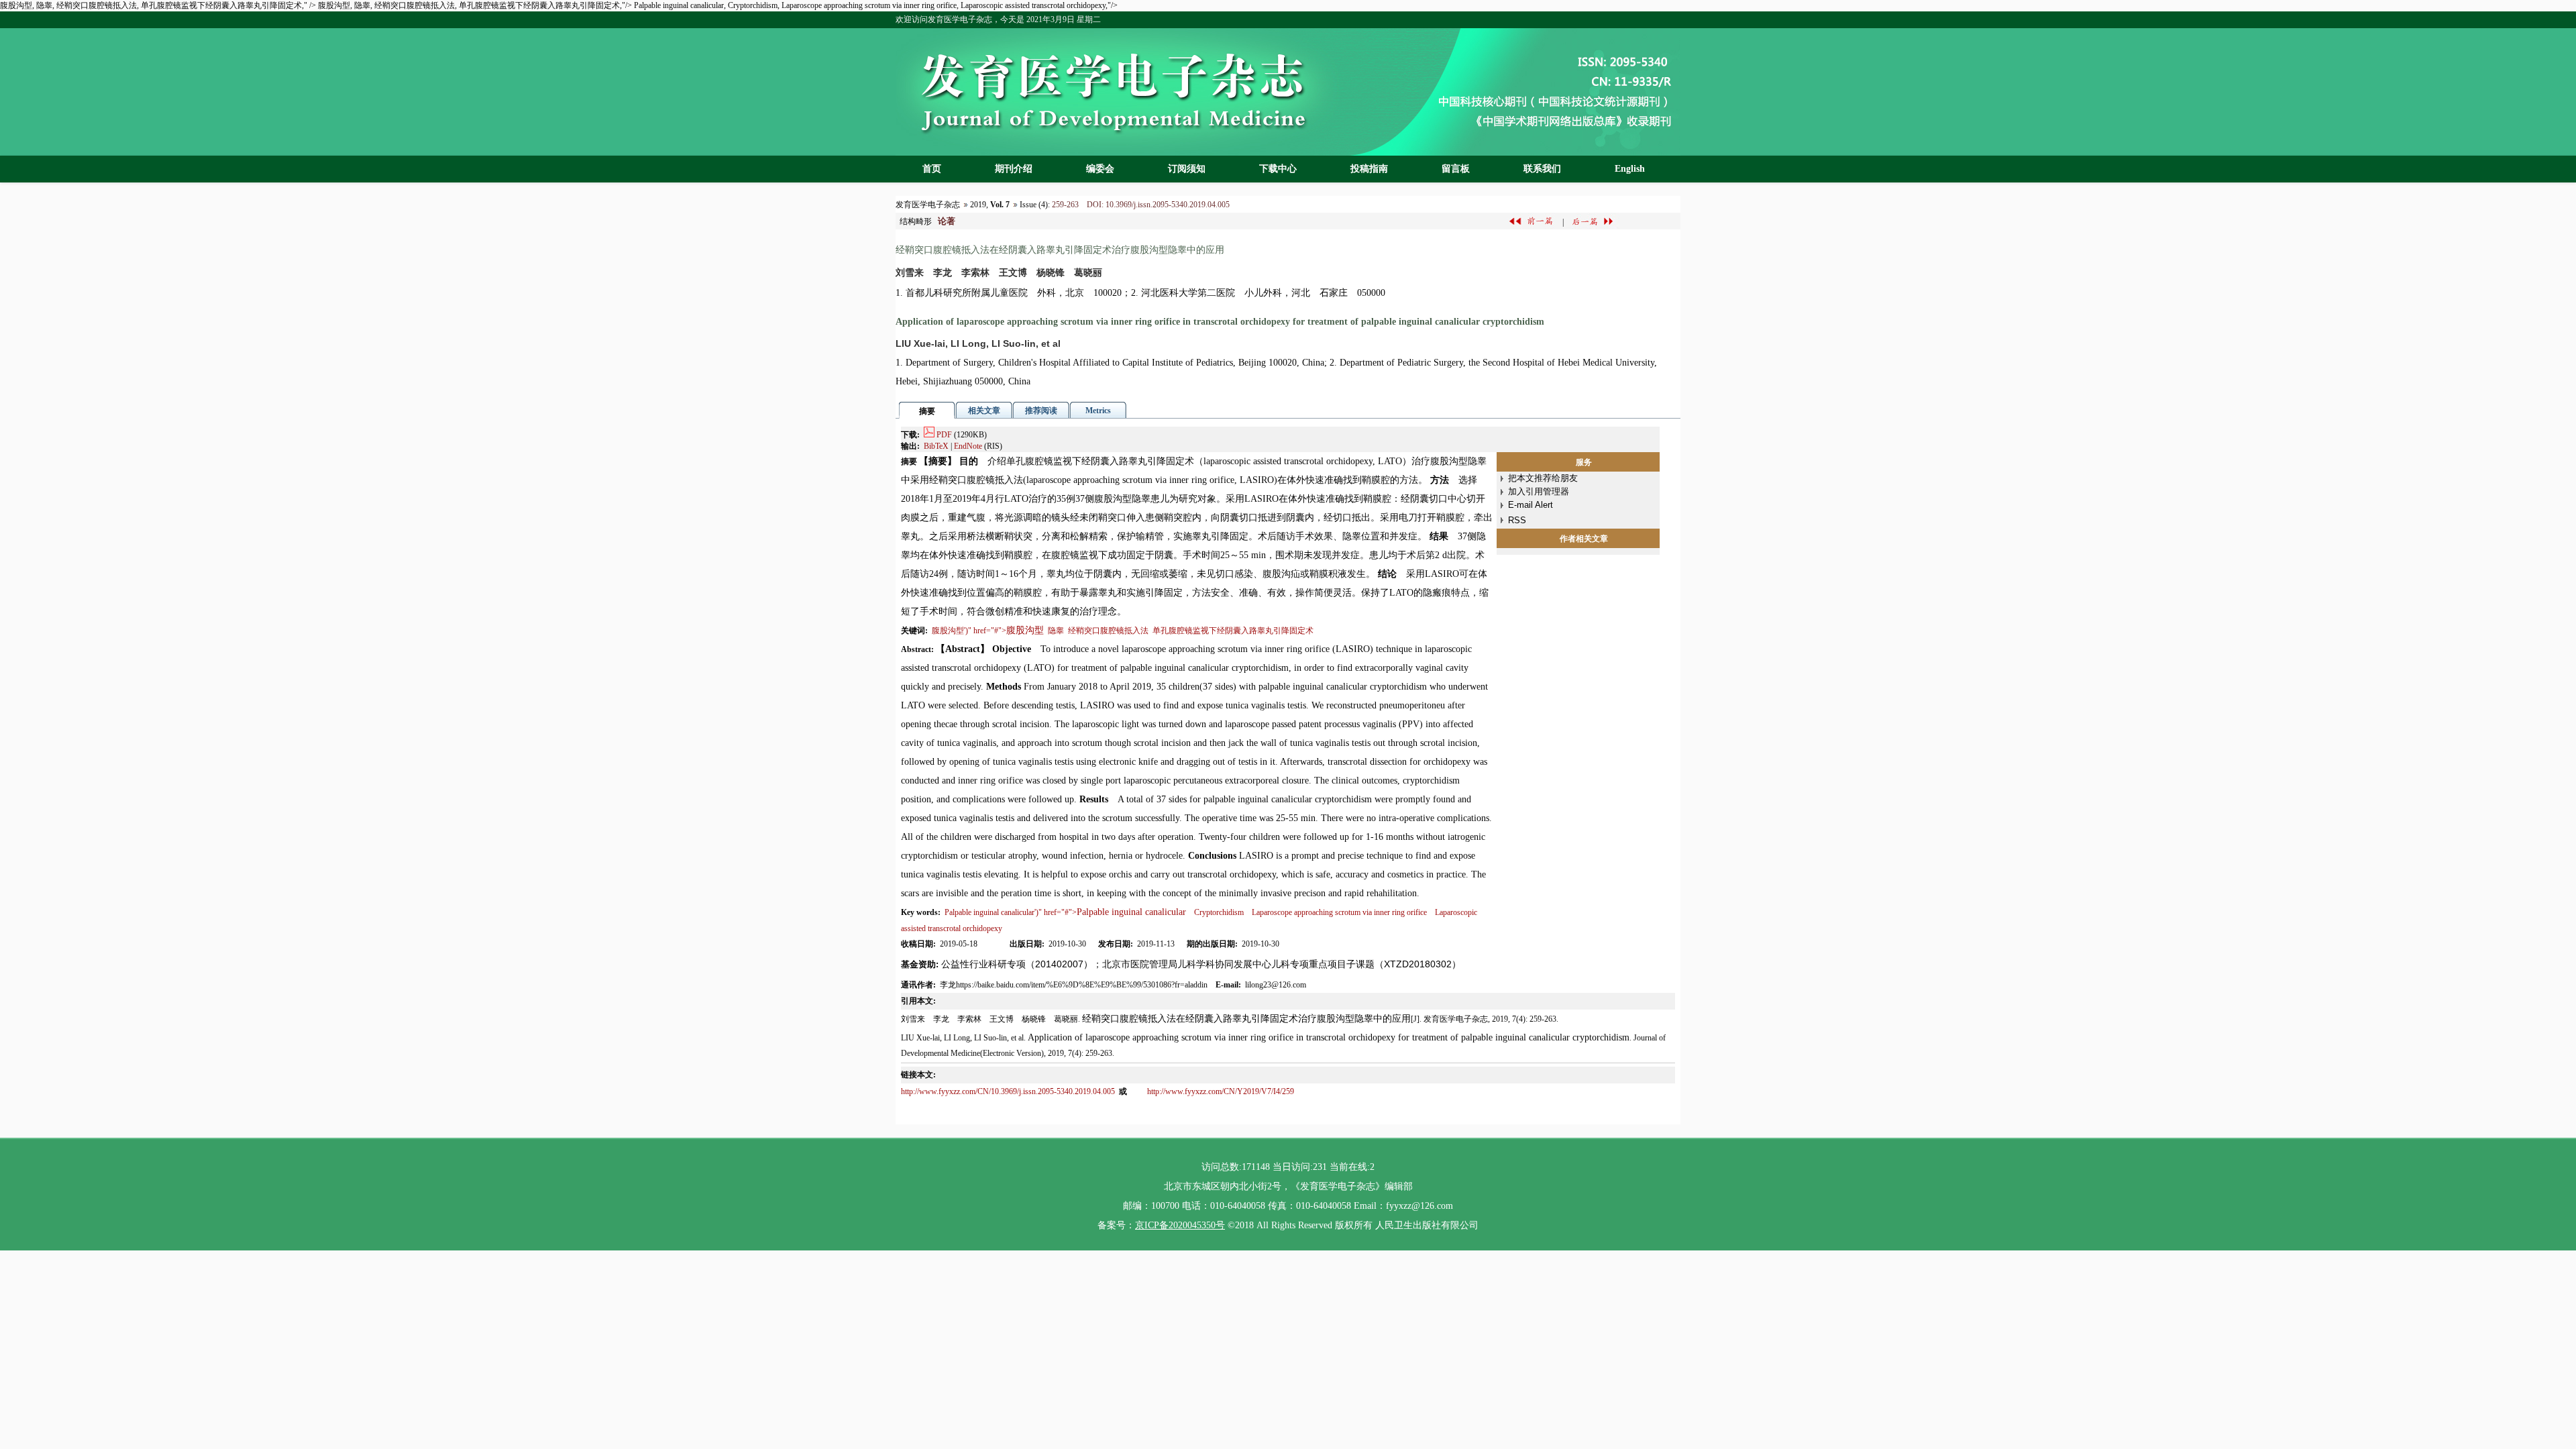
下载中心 (1278, 169)
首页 (932, 169)
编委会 (1100, 169)
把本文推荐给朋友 (1543, 478)
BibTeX (936, 446)
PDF (944, 435)
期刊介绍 (1014, 169)
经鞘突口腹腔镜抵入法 (1108, 631)
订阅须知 (1187, 169)
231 (1320, 1167)
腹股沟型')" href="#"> (988, 631)
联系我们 (1542, 169)
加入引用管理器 (1539, 491)
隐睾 (1056, 631)
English (1630, 169)
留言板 (1456, 169)
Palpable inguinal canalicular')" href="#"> (1065, 912)
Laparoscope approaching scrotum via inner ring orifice (1339, 912)
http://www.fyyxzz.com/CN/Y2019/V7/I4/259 (1221, 1091)
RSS (1517, 520)
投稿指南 (1369, 169)
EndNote (968, 446)
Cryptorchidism (1219, 912)
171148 (1256, 1167)
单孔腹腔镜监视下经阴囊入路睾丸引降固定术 (1233, 631)
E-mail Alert (1531, 505)
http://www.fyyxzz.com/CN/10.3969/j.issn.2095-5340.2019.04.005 (1009, 1091)
